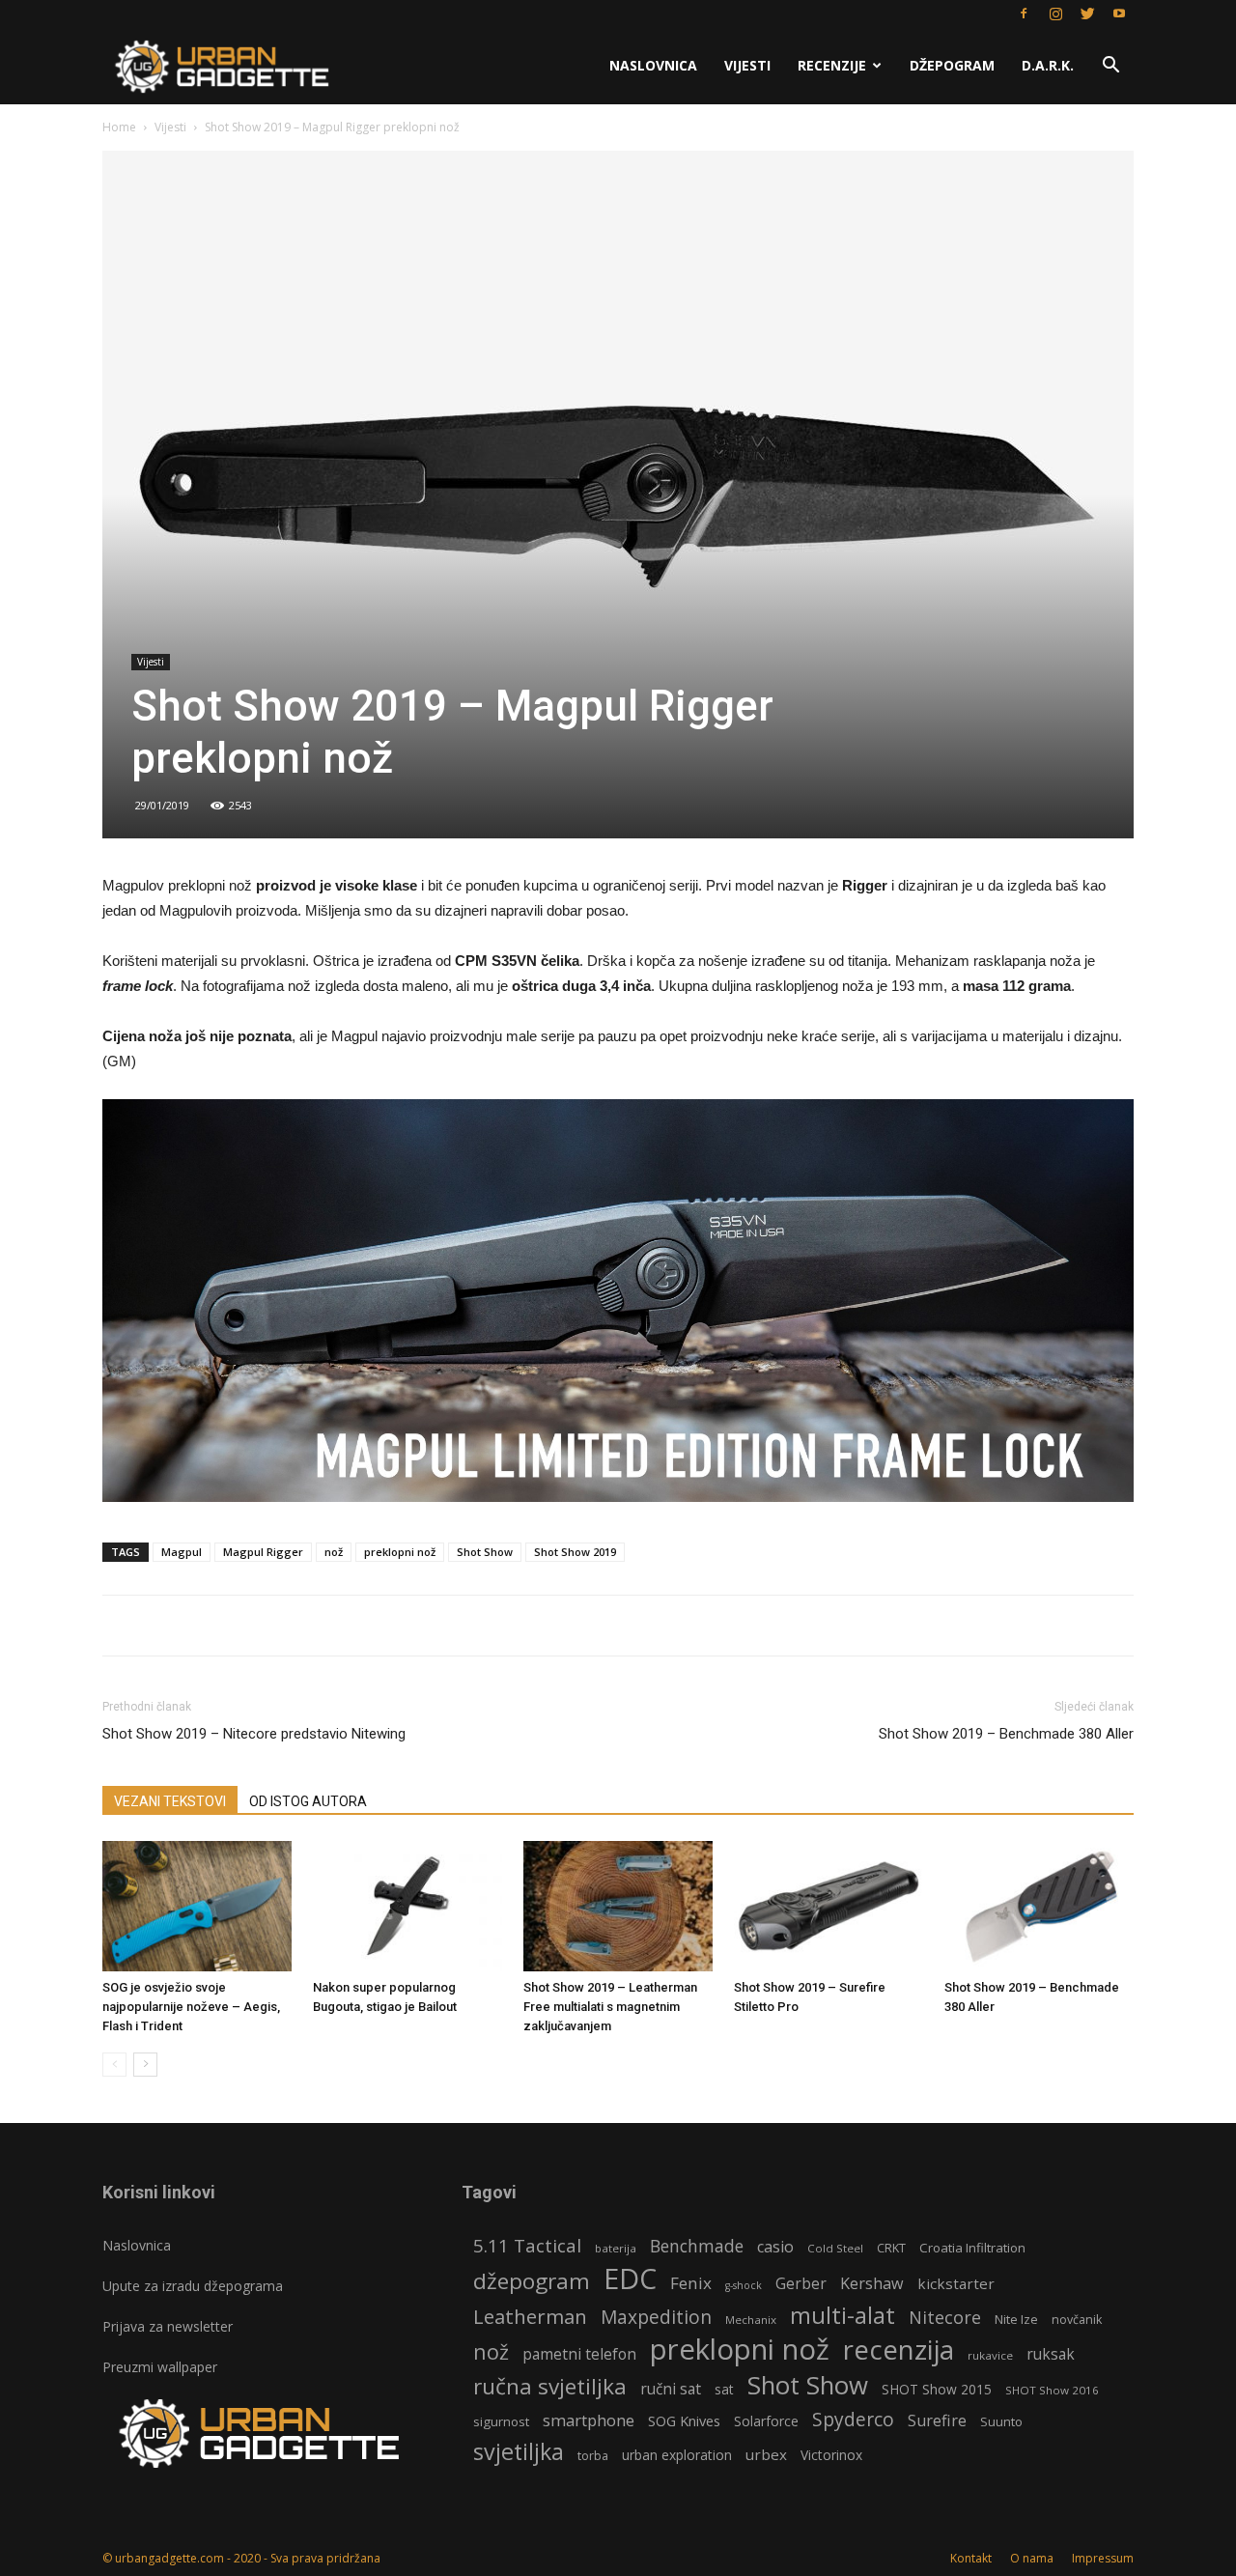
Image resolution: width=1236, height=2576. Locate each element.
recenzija (899, 2350)
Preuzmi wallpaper (160, 2367)
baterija (616, 2248)
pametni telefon (579, 2354)
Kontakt (971, 2558)
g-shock (744, 2285)
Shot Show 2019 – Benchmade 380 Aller (1006, 1734)
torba (593, 2456)
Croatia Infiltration (972, 2248)
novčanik (1077, 2320)
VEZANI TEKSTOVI (170, 1801)
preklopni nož (400, 1552)
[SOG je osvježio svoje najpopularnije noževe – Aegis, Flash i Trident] (197, 1906)
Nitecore (945, 2318)
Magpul (182, 1552)
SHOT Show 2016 (1052, 2390)
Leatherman (530, 2317)
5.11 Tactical (527, 2245)
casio (775, 2247)
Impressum (1103, 2558)
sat (724, 2389)
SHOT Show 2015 (937, 2389)
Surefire (937, 2421)
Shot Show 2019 (575, 1552)
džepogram (532, 2281)
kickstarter (956, 2283)
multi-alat (843, 2316)
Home (119, 127)
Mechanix (751, 2320)
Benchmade (697, 2246)
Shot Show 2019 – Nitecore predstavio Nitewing (254, 1734)
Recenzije (832, 65)
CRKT (891, 2248)
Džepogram (952, 65)
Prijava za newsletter (168, 2326)
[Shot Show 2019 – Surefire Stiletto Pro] (829, 1906)
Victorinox (831, 2455)
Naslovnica (653, 65)
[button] (1110, 67)
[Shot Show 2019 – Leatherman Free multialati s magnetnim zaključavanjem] (618, 1906)
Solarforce (766, 2421)
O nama (1032, 2558)
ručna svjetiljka (550, 2386)
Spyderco (853, 2420)
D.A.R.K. (1048, 65)
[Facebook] (1024, 14)
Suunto (1001, 2421)
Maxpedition (656, 2318)
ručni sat (671, 2389)
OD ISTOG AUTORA (308, 1801)
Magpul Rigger (263, 1552)
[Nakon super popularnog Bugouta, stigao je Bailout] (407, 1906)
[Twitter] (1087, 14)
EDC (630, 2278)
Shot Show (485, 1552)
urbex (766, 2454)
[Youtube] (1119, 14)
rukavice (990, 2355)
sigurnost (501, 2421)
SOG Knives (684, 2420)
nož (334, 1552)
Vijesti (747, 65)
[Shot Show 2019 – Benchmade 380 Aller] (1039, 1906)
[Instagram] (1055, 14)
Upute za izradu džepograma (193, 2286)
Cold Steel (835, 2248)
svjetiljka (519, 2452)
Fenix (691, 2283)
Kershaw (872, 2284)
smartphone (589, 2420)
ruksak (1051, 2354)
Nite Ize (1016, 2319)
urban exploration (677, 2455)
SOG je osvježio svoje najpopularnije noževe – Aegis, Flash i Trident (191, 2007)
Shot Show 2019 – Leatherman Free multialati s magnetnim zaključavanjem (610, 2007)
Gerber (801, 2284)
